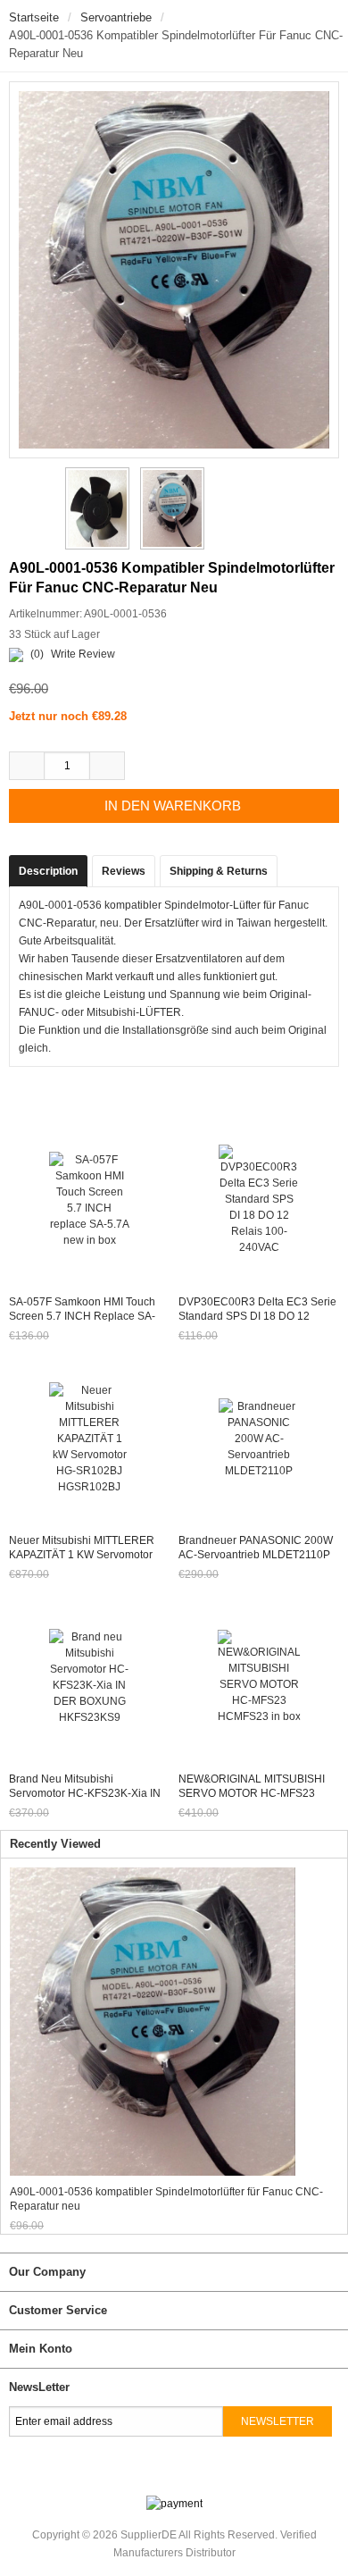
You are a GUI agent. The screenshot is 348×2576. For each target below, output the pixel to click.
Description (48, 871)
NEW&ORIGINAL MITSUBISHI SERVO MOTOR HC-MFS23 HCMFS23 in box (252, 1793)
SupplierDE (149, 2535)
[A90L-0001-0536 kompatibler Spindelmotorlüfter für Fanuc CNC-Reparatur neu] (95, 508)
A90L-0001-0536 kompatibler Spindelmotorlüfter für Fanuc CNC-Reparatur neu (166, 2199)
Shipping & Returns (219, 871)
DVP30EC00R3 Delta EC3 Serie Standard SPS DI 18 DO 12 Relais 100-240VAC (257, 1316)
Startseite (34, 17)
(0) (37, 654)
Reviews (124, 871)
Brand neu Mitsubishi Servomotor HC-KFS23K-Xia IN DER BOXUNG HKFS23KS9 (85, 1793)
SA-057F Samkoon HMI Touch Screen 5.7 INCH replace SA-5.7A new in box (82, 1316)
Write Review (83, 654)
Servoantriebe (116, 17)
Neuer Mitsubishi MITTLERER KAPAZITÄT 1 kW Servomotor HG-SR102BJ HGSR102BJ (82, 1555)
